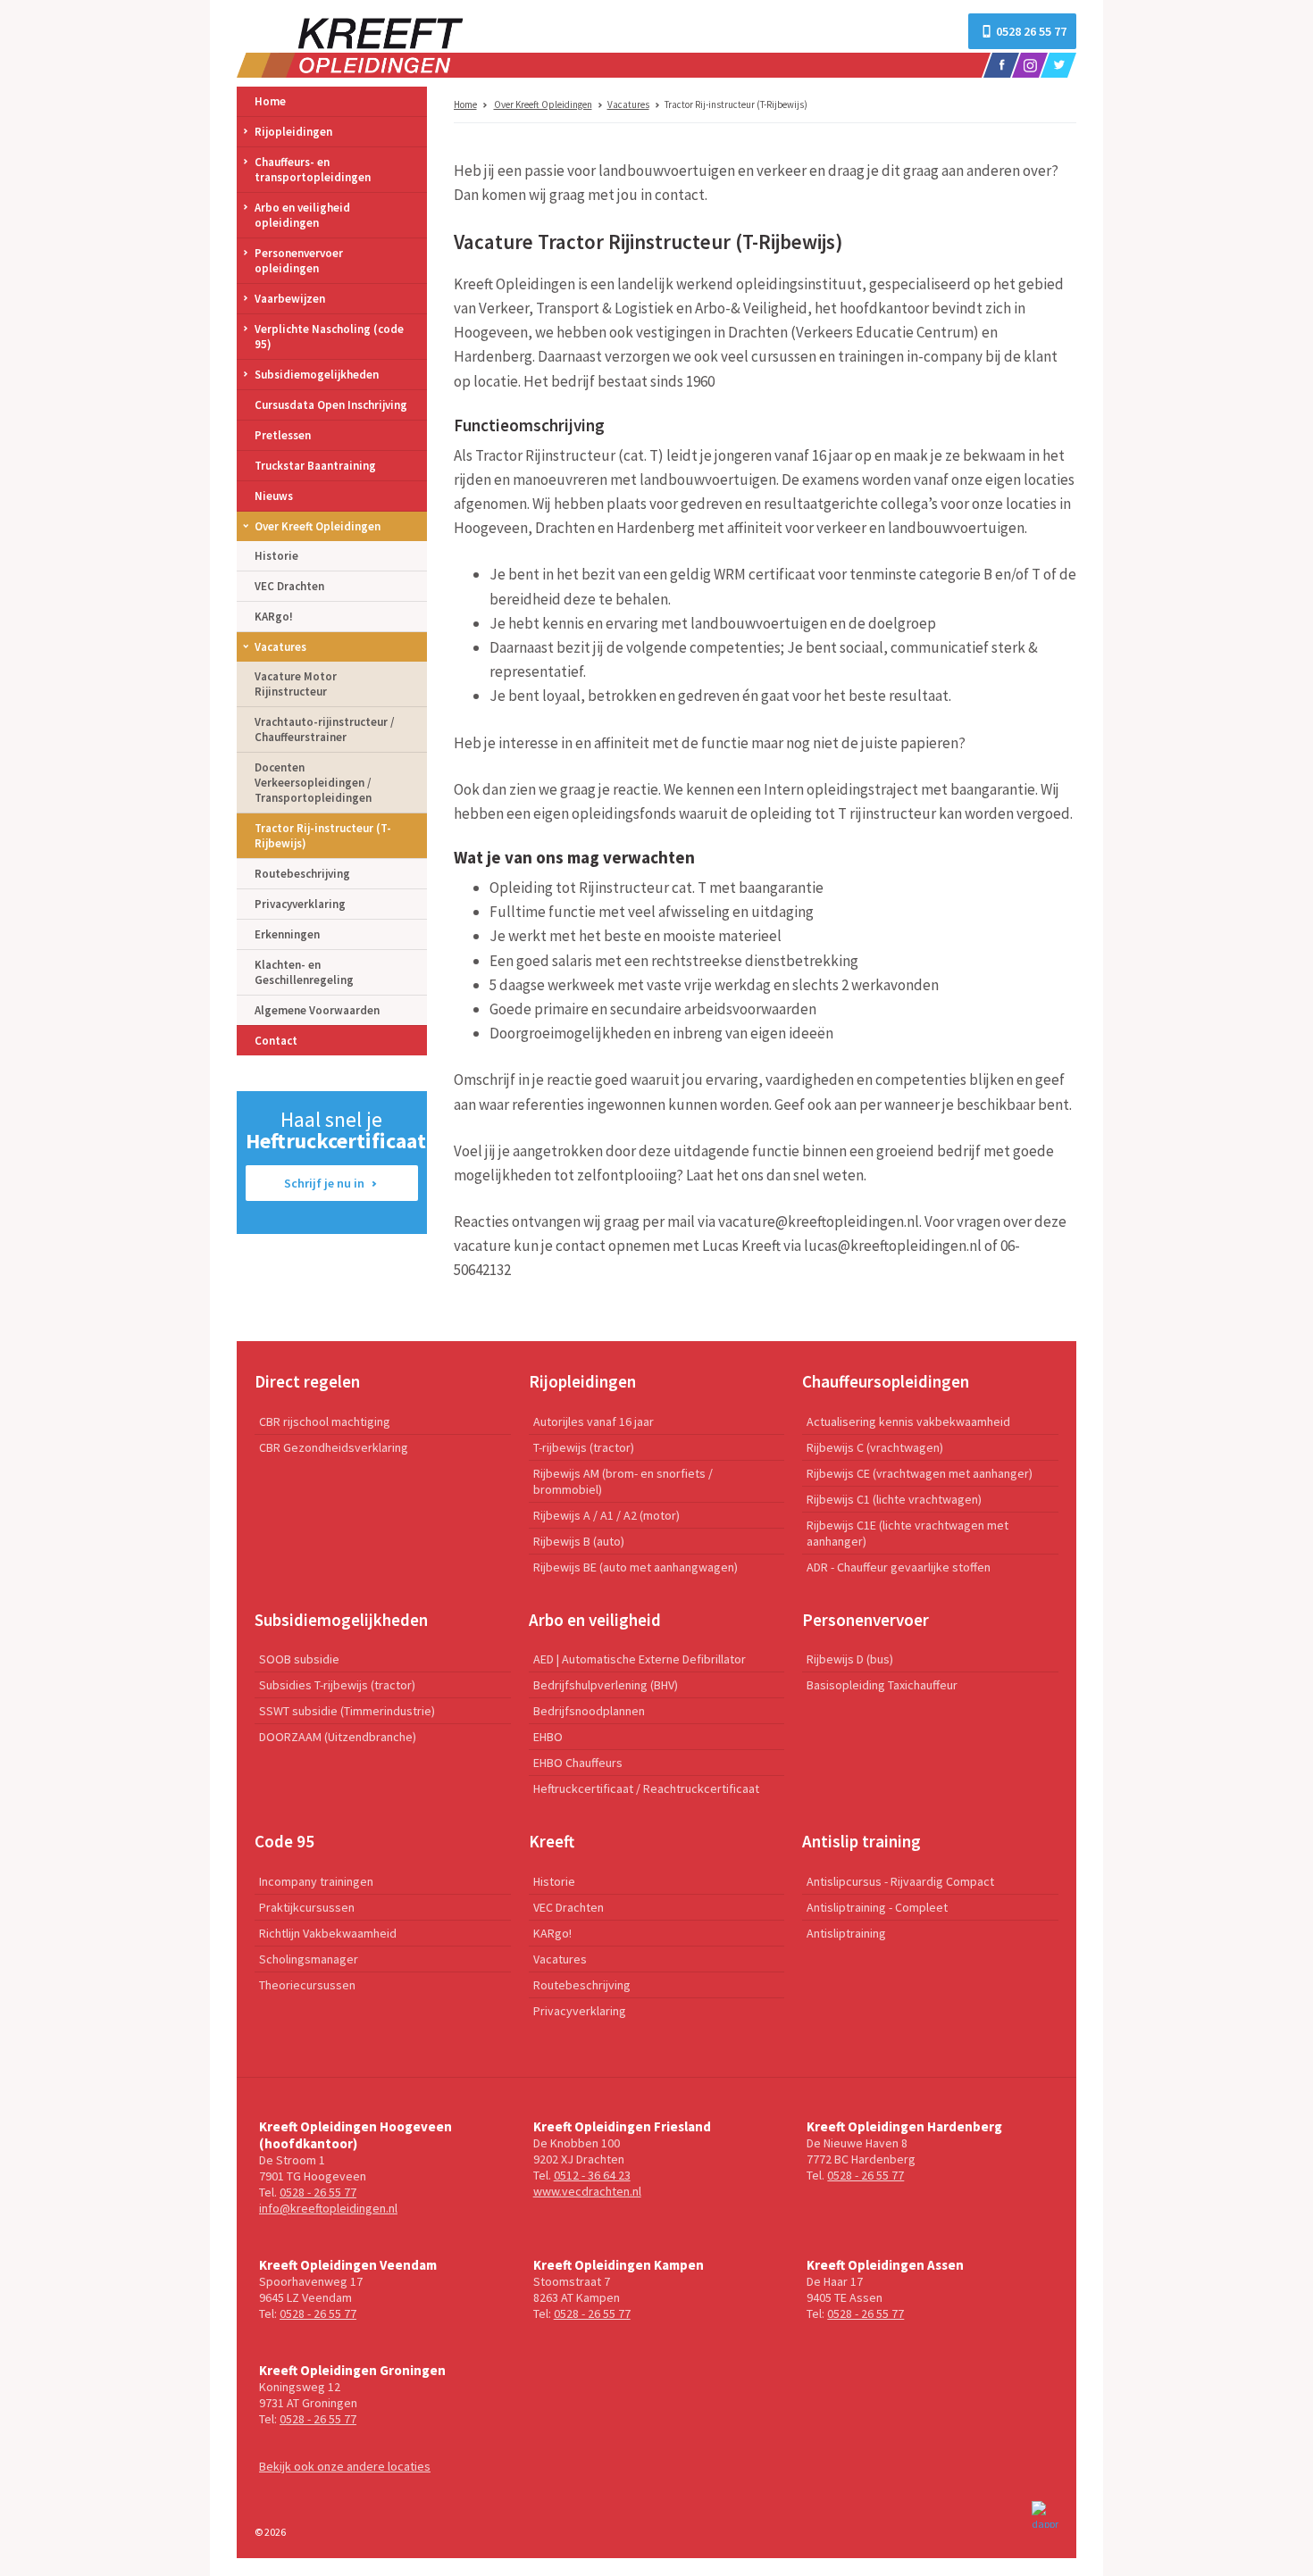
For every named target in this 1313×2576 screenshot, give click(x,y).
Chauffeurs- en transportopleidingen (313, 170)
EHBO (548, 1737)
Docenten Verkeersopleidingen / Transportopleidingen (313, 783)
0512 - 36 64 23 (592, 2175)
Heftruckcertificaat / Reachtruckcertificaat (646, 1788)
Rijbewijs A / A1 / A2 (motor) (606, 1515)
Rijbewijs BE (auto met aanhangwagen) (636, 1567)
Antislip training (861, 1841)
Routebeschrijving (302, 874)
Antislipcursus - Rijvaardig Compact (900, 1881)
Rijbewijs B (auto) (579, 1541)
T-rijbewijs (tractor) (584, 1447)
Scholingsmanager (309, 1959)
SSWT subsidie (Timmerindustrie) (347, 1711)
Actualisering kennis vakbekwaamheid (908, 1421)
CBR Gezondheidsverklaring (334, 1447)
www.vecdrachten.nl (587, 2191)
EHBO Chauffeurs (578, 1763)
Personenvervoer (866, 1620)
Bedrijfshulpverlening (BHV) (606, 1685)
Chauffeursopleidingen (886, 1381)
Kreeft (552, 1841)
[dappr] (1045, 2514)
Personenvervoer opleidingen (299, 261)
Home (465, 104)
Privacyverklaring (300, 904)
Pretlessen (283, 435)
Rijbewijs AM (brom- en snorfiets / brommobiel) (623, 1481)
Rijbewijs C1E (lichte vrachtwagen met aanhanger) (907, 1533)
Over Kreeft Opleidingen (543, 104)
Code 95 (284, 1841)
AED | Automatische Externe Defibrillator (640, 1659)
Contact (276, 1041)
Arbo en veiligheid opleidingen (302, 215)
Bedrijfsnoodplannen (589, 1711)
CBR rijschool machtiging (325, 1421)
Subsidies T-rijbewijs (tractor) (337, 1685)
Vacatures (628, 104)
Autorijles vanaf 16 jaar (594, 1421)
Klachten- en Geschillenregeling (304, 972)
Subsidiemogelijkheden (317, 375)
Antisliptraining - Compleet (877, 1907)
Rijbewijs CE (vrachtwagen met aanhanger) (920, 1473)
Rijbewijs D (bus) (850, 1659)
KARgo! (274, 617)
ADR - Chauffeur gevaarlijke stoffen (899, 1567)
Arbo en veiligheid (595, 1620)
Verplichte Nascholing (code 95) (329, 337)
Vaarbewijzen (290, 299)
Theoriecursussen (307, 1985)
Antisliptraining (846, 1933)
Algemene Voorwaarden (317, 1010)
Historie (276, 556)
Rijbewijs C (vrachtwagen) (875, 1447)
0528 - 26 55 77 (318, 2192)
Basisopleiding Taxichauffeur (882, 1685)
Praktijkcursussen (307, 1907)
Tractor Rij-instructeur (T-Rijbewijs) (323, 836)
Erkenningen (287, 934)
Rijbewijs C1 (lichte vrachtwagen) (894, 1499)
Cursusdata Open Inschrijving (331, 405)
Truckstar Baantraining (315, 466)
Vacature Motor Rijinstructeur (296, 684)
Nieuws (274, 496)
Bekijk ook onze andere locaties (345, 2466)
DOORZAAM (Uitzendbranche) (338, 1737)
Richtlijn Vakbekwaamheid (328, 1933)
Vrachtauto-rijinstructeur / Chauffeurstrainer (324, 729)
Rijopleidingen (293, 132)
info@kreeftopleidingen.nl (328, 2208)
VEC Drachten (289, 586)
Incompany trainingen (316, 1881)
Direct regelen (307, 1381)
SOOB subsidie (299, 1659)
